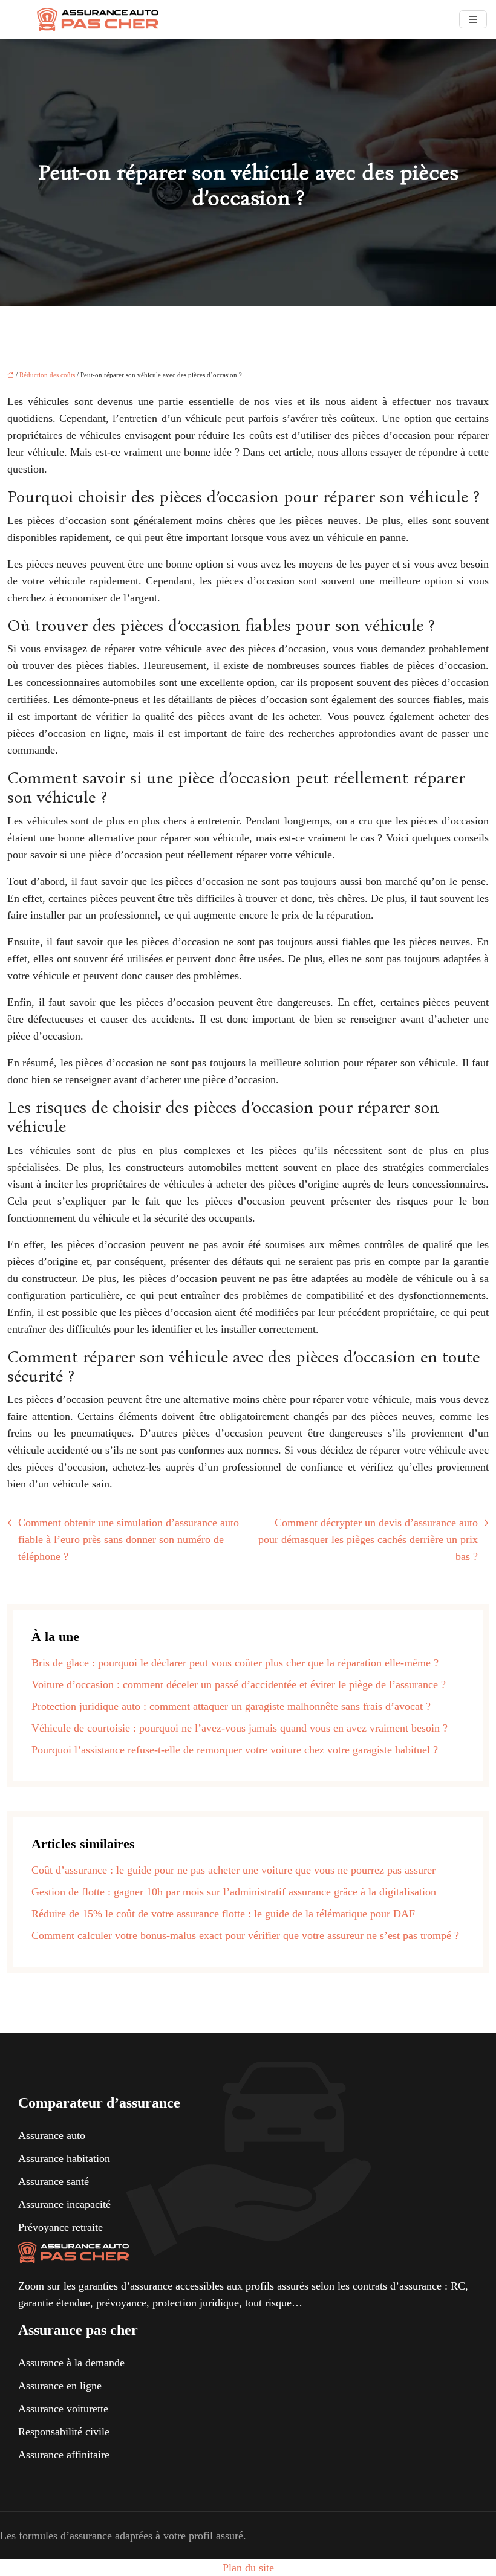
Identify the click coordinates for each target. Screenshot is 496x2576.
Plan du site (248, 2568)
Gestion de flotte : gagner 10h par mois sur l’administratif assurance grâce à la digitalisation (234, 1892)
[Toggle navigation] (473, 20)
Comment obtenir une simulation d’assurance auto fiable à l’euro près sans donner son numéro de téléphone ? (129, 1539)
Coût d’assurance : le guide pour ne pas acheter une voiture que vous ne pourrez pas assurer (233, 1870)
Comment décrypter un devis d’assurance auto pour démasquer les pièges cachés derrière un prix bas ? (368, 1539)
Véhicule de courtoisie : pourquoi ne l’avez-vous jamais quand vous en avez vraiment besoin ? (240, 1728)
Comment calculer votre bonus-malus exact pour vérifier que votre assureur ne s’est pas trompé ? (245, 1935)
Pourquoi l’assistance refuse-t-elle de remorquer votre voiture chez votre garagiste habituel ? (235, 1750)
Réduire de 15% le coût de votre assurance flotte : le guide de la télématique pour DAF (223, 1914)
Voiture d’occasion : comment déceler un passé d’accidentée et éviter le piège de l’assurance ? (239, 1684)
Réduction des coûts (47, 375)
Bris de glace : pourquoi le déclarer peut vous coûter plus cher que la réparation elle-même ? (235, 1663)
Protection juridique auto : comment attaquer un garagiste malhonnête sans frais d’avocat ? (231, 1706)
